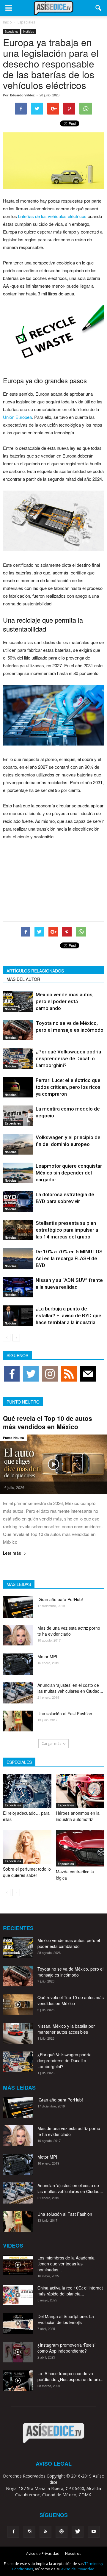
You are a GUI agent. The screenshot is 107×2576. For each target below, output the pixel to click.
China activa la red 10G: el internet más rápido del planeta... (70, 2291)
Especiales (11, 32)
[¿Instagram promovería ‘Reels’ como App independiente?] (18, 2352)
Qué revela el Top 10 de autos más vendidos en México (48, 1422)
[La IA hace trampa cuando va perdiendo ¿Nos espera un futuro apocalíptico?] (18, 2381)
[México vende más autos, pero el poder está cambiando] (18, 1002)
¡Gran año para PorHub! (60, 1599)
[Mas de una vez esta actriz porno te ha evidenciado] (18, 1635)
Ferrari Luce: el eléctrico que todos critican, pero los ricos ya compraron (68, 1087)
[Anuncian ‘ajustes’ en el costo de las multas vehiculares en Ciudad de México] (18, 1693)
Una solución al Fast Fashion (65, 1714)
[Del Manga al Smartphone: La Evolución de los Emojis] (18, 2324)
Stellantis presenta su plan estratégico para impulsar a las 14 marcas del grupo (67, 1230)
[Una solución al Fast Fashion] (18, 1721)
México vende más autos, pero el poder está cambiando (65, 1001)
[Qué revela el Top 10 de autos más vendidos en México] (53, 1464)
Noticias (29, 32)
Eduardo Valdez (22, 95)
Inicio (7, 22)
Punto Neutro (14, 1438)
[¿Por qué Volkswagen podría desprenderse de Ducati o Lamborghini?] (18, 1059)
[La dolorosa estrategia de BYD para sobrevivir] (18, 1201)
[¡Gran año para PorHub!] (18, 1607)
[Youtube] (94, 2532)
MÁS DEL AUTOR (23, 979)
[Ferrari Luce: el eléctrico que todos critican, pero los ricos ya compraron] (18, 1087)
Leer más (12, 1553)
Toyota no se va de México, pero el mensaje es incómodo (70, 1972)
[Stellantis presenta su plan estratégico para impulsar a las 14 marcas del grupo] (18, 1230)
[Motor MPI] (18, 1664)
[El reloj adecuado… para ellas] (27, 1791)
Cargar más (51, 1743)
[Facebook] (13, 2532)
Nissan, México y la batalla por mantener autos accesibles (66, 2029)
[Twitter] (78, 2532)
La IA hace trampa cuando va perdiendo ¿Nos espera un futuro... (70, 2376)
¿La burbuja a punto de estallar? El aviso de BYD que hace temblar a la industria (69, 1316)
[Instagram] (29, 2532)
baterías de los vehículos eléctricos (52, 216)
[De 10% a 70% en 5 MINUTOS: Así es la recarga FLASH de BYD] (18, 1259)
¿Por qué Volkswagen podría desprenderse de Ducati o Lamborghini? (68, 1058)
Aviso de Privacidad (43, 2554)
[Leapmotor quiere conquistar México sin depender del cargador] (18, 1173)
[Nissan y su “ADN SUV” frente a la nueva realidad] (18, 1287)
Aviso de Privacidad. (78, 2569)
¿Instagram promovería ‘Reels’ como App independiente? (66, 2348)
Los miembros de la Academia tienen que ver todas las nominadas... (66, 2264)
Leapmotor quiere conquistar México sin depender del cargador (69, 1173)
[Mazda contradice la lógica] (80, 1848)
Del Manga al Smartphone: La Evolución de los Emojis (66, 2319)
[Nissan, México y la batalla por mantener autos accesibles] (18, 2034)
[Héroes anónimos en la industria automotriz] (80, 1791)
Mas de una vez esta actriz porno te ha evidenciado (69, 1631)
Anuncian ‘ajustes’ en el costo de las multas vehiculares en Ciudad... (70, 1688)
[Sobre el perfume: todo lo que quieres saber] (27, 1847)
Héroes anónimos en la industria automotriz (78, 1816)
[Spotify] (62, 2532)
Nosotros (73, 2554)
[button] (99, 8)
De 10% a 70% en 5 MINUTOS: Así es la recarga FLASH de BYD (70, 1258)
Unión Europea (17, 417)
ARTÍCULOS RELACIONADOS (35, 971)
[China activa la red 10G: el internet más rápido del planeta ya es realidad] (18, 2295)
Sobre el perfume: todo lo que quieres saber (27, 1872)
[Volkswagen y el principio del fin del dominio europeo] (18, 1144)
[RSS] (45, 2532)
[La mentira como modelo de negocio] (18, 1116)
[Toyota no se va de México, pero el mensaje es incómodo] (18, 1030)
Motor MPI (47, 1656)
